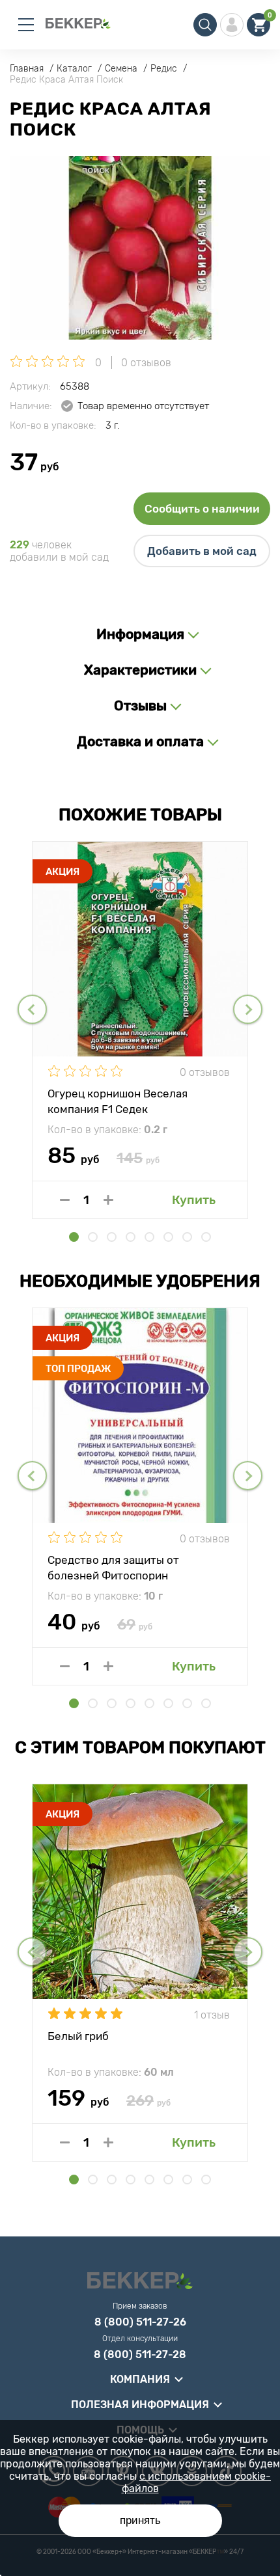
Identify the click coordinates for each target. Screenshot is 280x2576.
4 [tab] (131, 1237)
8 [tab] (206, 1237)
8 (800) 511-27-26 (140, 2322)
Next (248, 1009)
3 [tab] (112, 1237)
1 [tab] (74, 1237)
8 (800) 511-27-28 (140, 2355)
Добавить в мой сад (202, 551)
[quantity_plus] (108, 1200)
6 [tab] (168, 1237)
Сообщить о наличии (202, 509)
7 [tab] (187, 1237)
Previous (32, 1009)
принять (140, 2520)
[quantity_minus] (65, 1200)
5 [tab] (149, 1237)
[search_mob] (205, 25)
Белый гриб (78, 2036)
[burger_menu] (26, 25)
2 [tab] (93, 1237)
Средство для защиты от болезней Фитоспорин (113, 1567)
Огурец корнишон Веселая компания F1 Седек (118, 1101)
